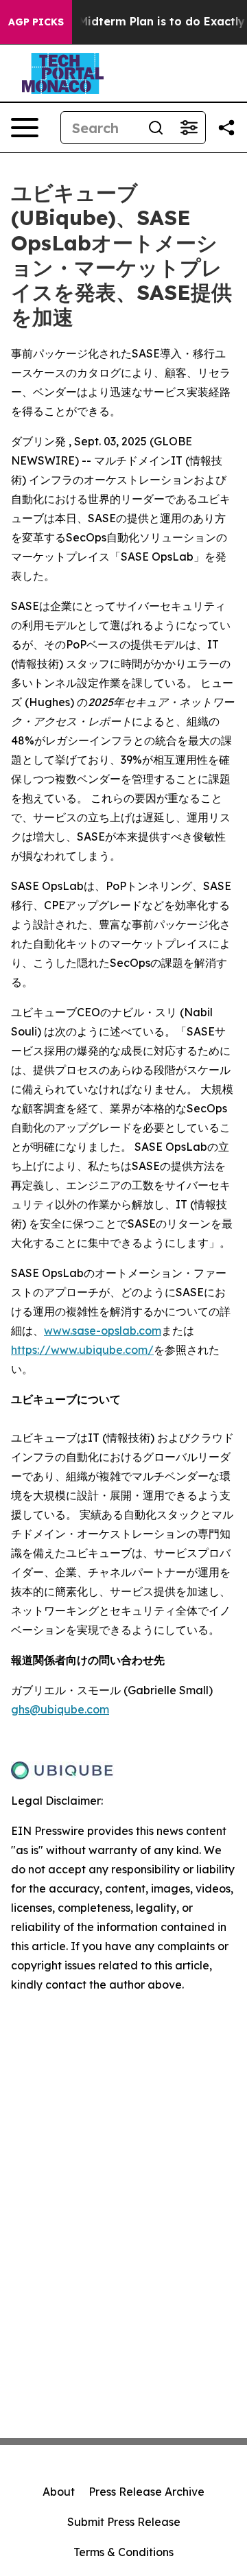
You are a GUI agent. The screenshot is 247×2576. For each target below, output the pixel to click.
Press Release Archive (146, 2492)
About (59, 2492)
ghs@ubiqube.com (60, 1709)
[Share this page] (226, 128)
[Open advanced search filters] (189, 128)
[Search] (156, 128)
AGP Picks (36, 22)
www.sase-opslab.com (103, 1331)
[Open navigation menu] (25, 128)
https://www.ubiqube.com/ (82, 1350)
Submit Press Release (124, 2522)
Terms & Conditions (123, 2552)
